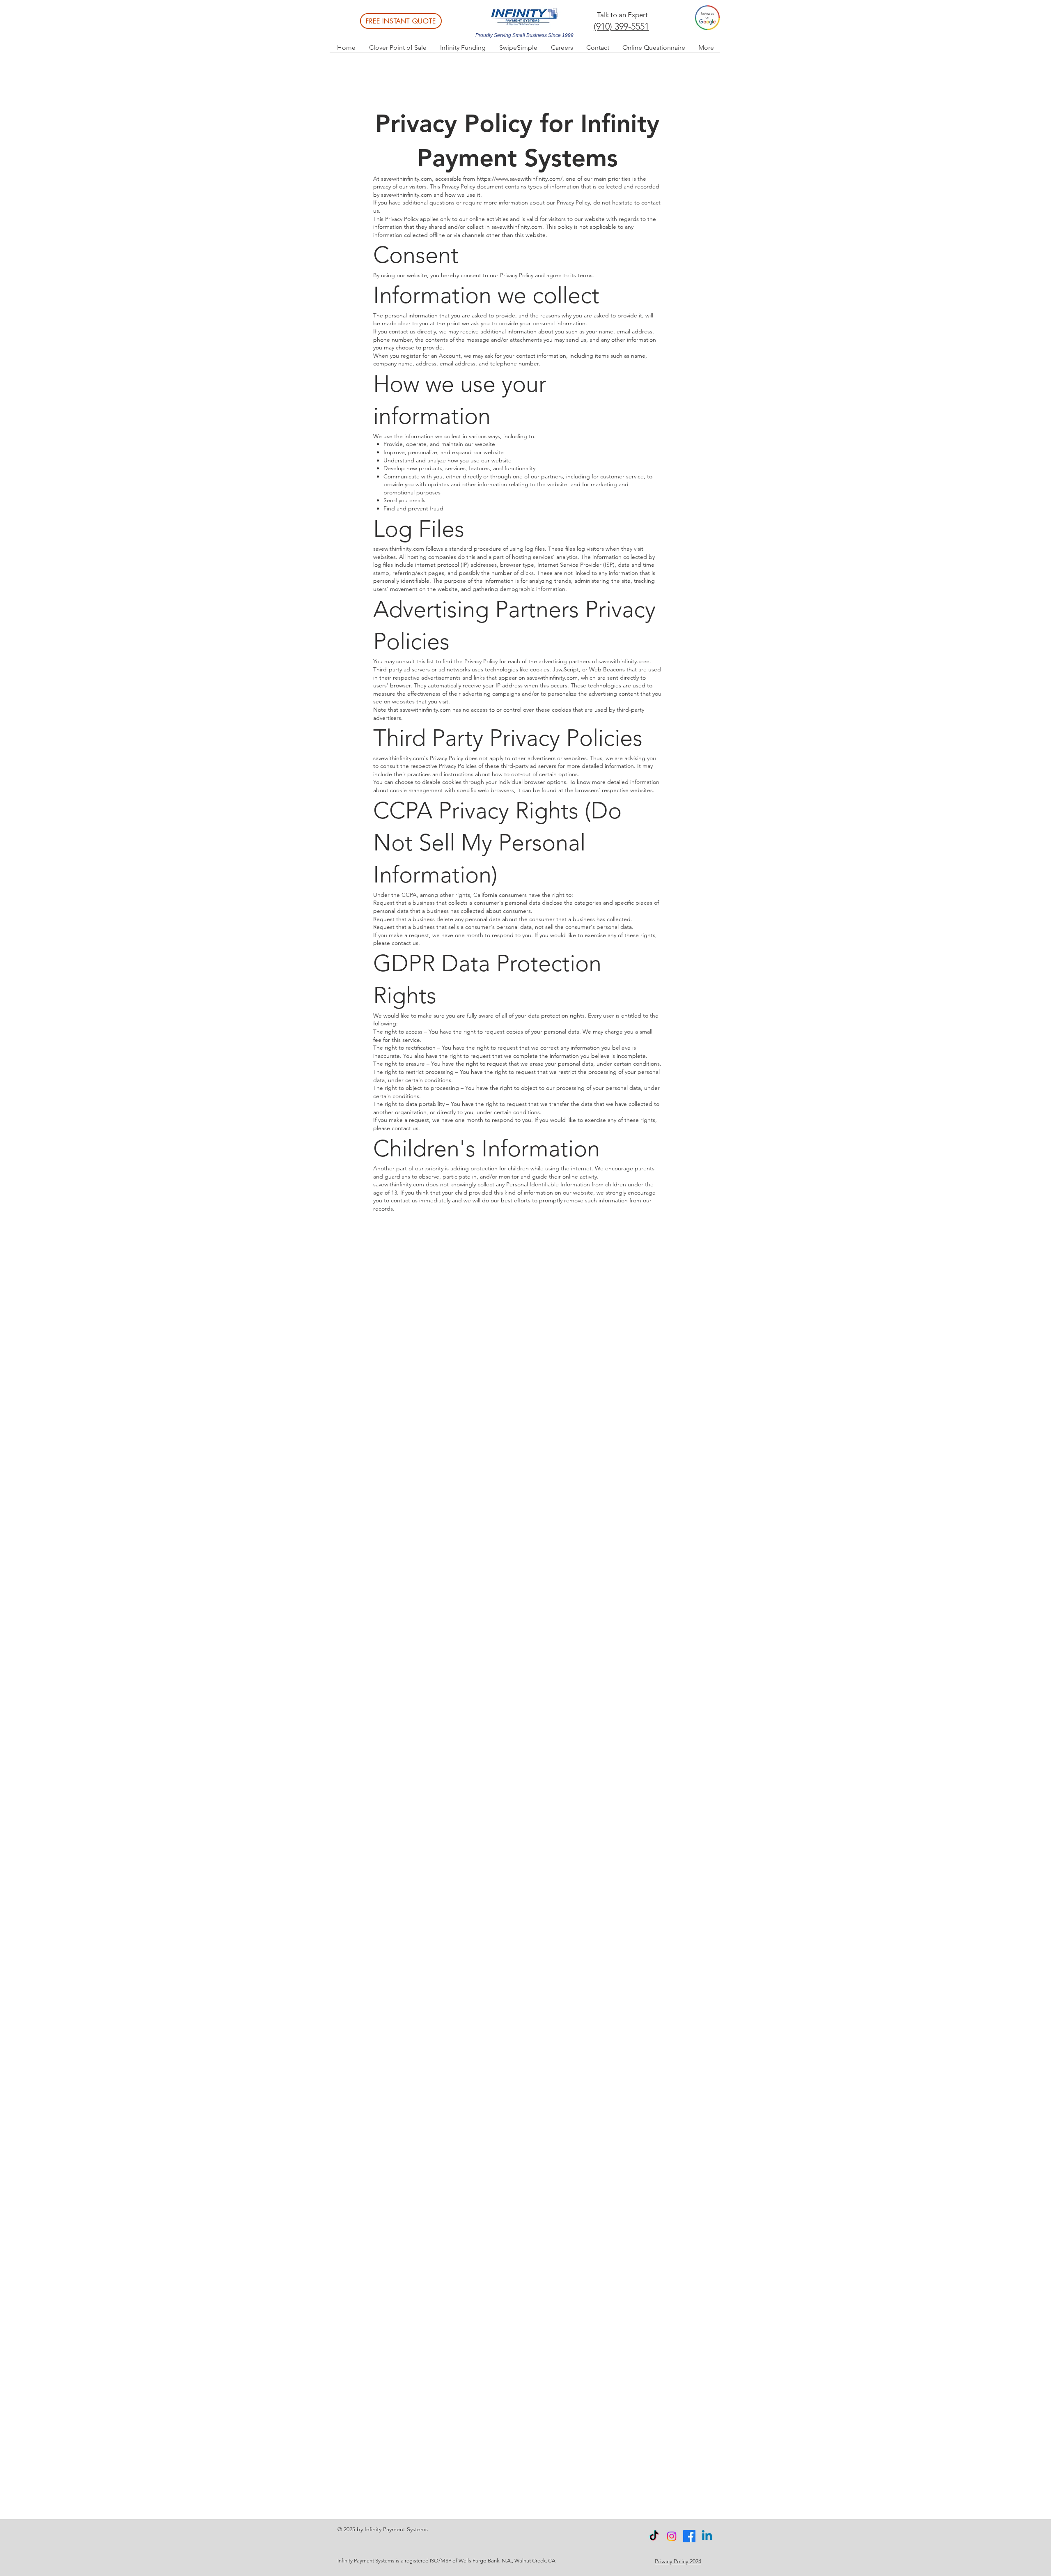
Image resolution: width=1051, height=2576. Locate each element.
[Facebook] (689, 2536)
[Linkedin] (707, 2536)
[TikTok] (654, 2536)
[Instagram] (672, 2536)
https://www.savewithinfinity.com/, (520, 179)
